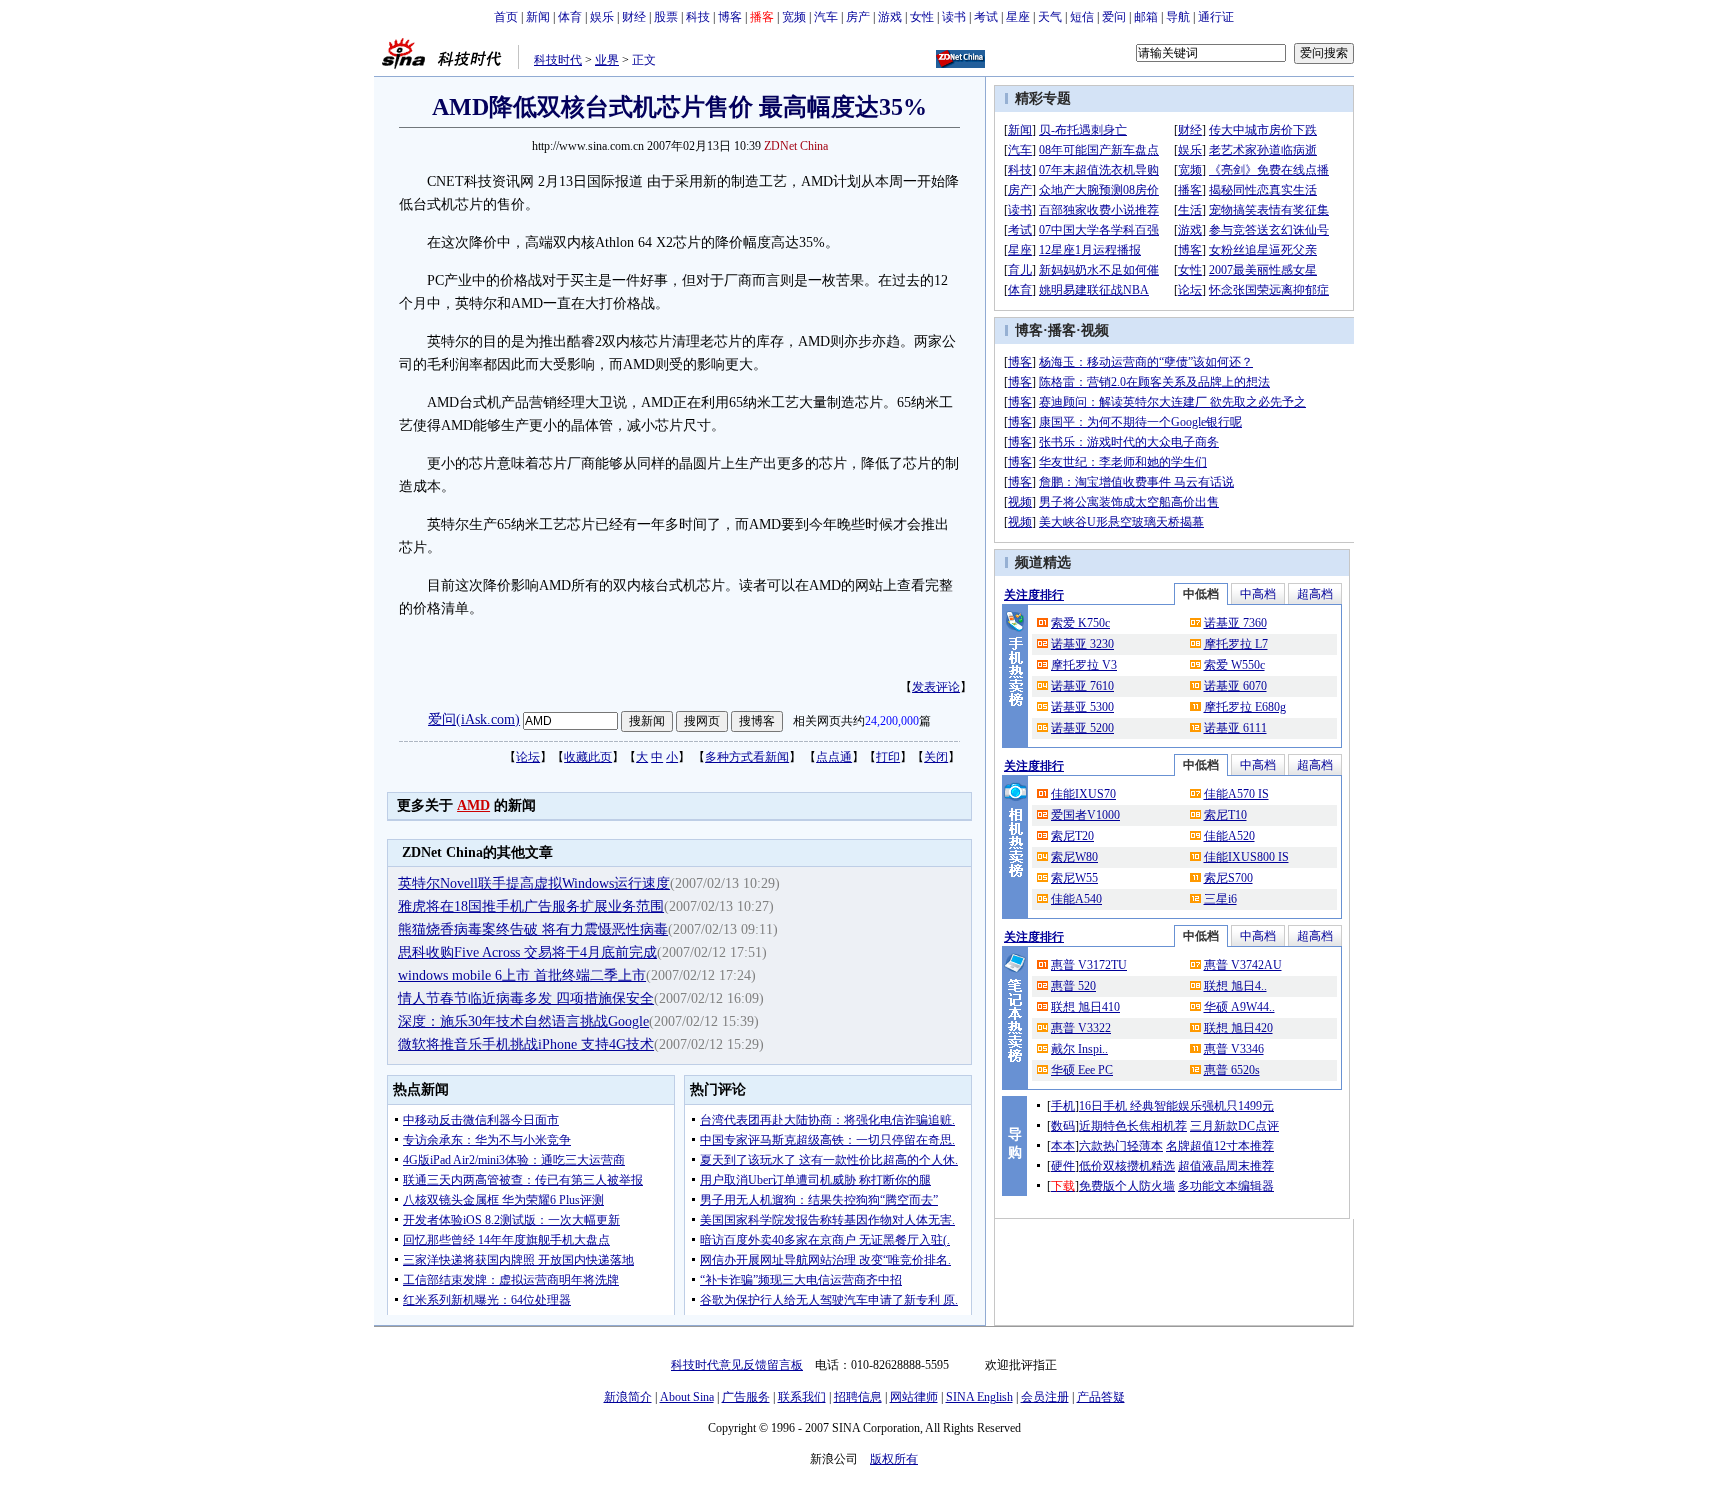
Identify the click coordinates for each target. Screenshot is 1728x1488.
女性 (922, 17)
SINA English (979, 1397)
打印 (888, 757)
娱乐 (602, 17)
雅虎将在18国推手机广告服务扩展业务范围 (531, 906)
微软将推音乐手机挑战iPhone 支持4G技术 (526, 1044)
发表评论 (936, 687)
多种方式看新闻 (747, 757)
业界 (607, 60)
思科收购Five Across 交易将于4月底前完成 (527, 952)
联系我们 (802, 1397)
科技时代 (558, 60)
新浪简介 (628, 1397)
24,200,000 (892, 721)
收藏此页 (588, 757)
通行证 (1216, 17)
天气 (1050, 17)
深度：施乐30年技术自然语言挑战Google (523, 1021)
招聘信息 (858, 1397)
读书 (954, 17)
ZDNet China (796, 146)
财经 (634, 17)
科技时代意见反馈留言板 (737, 1365)
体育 (570, 17)
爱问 (1114, 17)
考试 (986, 17)
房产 (858, 17)
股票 (666, 17)
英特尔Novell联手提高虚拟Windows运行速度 (534, 883)
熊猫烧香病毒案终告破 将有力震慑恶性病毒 (533, 929)
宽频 (794, 17)
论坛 (528, 757)
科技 (698, 17)
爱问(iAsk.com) (474, 719)
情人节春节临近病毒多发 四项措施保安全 (526, 998)
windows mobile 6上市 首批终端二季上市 (522, 975)
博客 (730, 17)
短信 (1082, 17)
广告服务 (746, 1397)
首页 (506, 17)
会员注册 (1045, 1397)
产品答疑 (1101, 1397)
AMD (473, 805)
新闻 (538, 17)
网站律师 (914, 1397)
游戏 (890, 17)
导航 (1178, 17)
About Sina (687, 1397)
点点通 (834, 757)
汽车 (826, 17)
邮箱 (1146, 17)
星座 (1018, 17)
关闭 (936, 757)
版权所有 (894, 1459)
